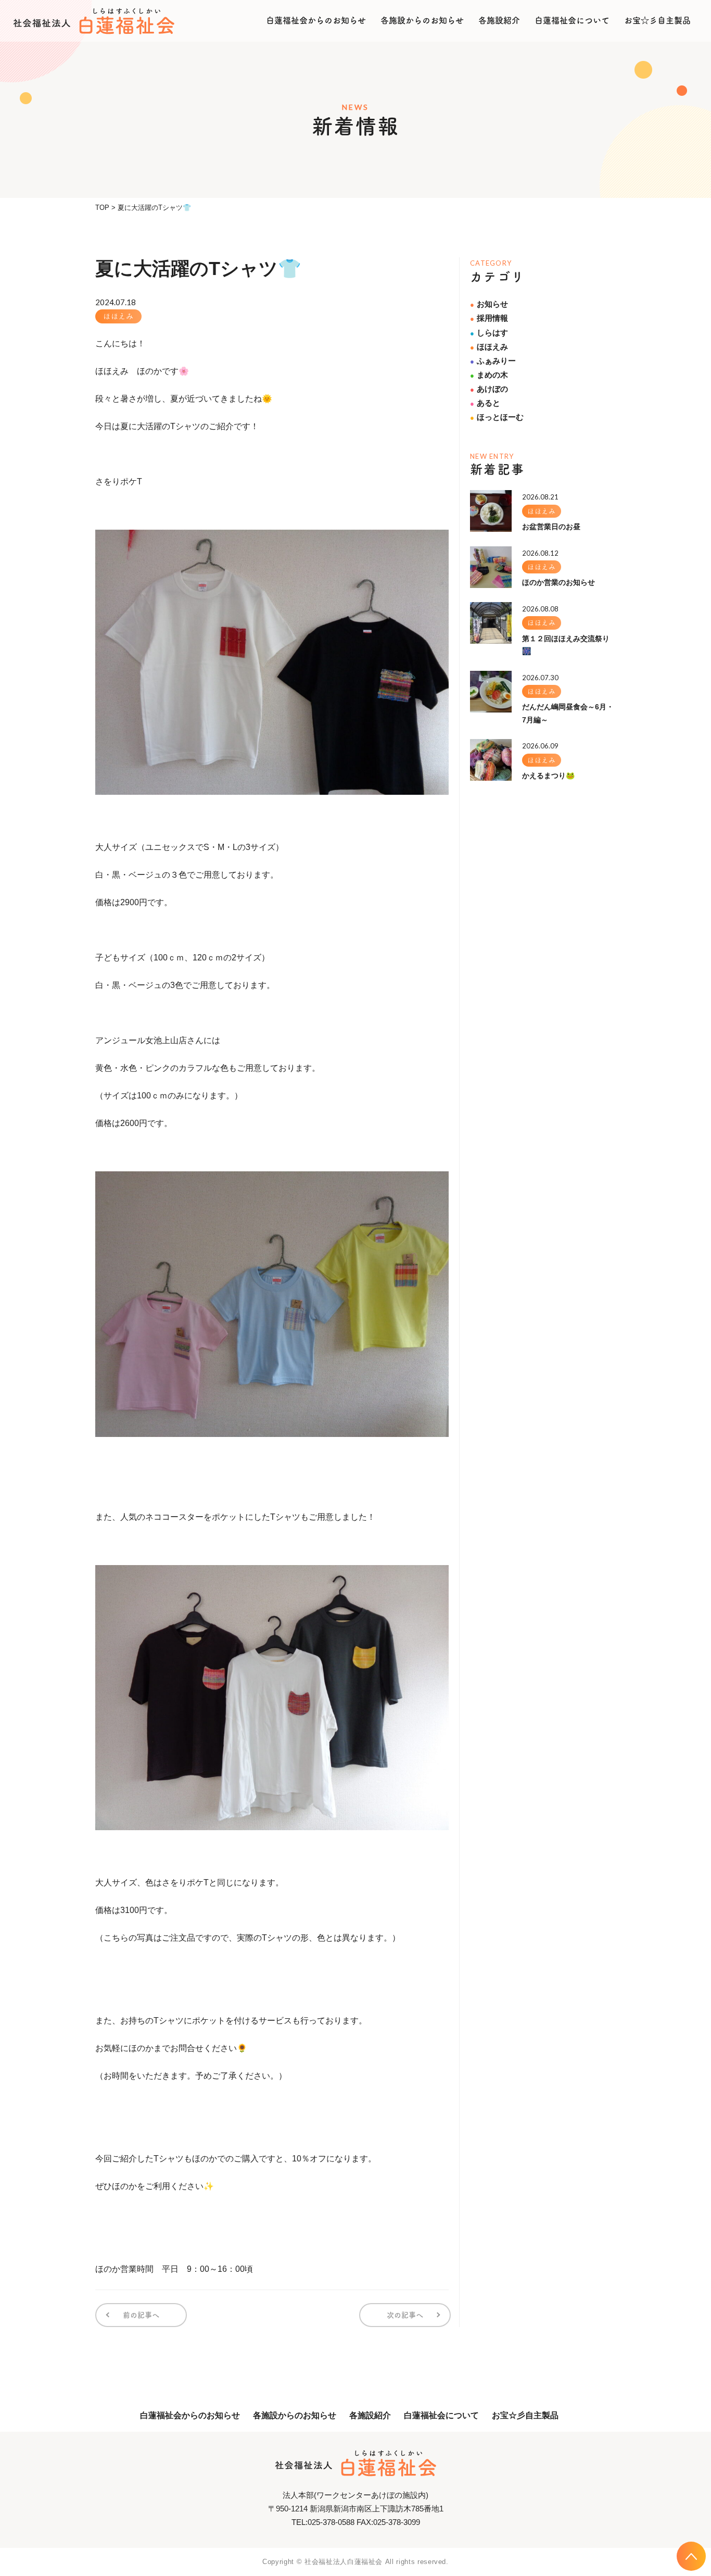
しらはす (489, 333)
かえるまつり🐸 (548, 776)
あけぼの (489, 389)
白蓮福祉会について (572, 20)
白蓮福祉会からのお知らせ (316, 20)
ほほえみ (118, 316)
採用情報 (489, 318)
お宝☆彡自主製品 (657, 20)
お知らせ (489, 304)
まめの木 (489, 375)
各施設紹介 (499, 20)
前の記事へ (141, 2315)
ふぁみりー (493, 361)
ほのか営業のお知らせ (558, 582)
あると (485, 403)
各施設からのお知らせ (422, 20)
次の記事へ (405, 2315)
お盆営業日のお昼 (551, 527)
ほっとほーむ (497, 417)
